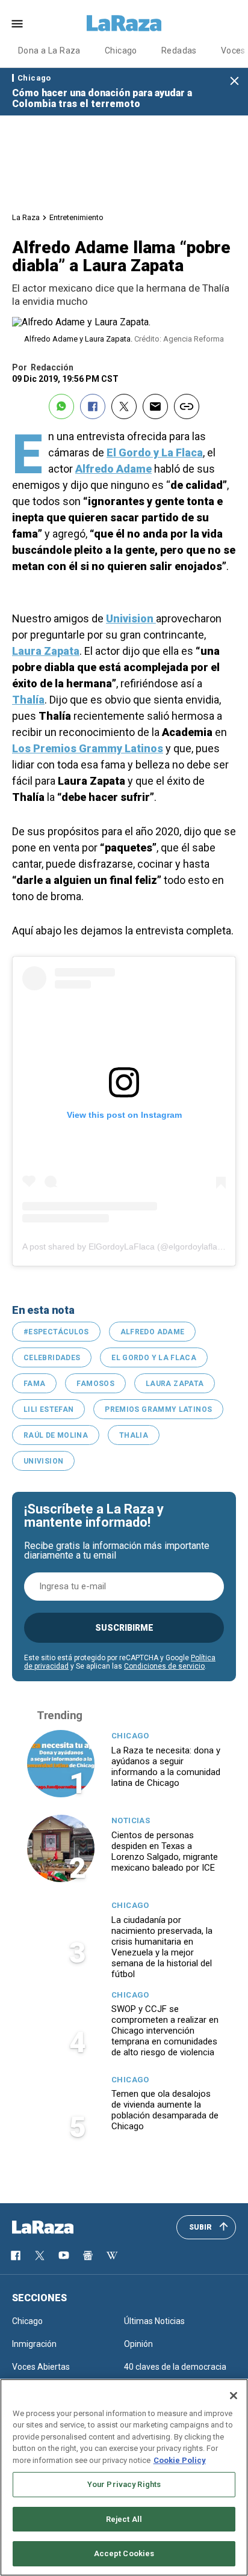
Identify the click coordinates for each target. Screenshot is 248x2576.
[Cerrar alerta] (234, 81)
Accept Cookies (124, 2553)
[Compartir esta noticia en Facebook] (93, 406)
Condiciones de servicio (164, 1666)
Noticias (131, 1820)
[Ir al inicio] (60, 2227)
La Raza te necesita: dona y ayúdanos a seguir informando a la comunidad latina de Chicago (166, 1767)
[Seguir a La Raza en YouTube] (64, 2256)
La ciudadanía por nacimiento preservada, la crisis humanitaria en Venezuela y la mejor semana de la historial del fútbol (162, 1947)
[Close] (234, 2396)
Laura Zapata (175, 1384)
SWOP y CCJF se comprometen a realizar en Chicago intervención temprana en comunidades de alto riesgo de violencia (165, 2031)
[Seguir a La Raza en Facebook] (16, 2256)
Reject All (124, 2519)
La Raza (26, 217)
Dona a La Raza (49, 51)
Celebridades (52, 1358)
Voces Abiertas (41, 2367)
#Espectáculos (56, 1332)
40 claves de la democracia (175, 2367)
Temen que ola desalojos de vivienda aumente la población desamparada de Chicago (165, 2110)
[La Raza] (124, 23)
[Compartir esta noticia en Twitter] (124, 406)
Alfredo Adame (153, 1332)
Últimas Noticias (154, 2321)
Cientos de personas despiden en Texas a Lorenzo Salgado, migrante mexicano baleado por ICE (165, 1851)
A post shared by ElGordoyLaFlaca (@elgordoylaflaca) (126, 1247)
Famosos (95, 1384)
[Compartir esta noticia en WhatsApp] (61, 406)
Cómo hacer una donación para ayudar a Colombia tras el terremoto (102, 98)
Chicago (121, 51)
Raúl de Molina (56, 1435)
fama (34, 1384)
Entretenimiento (76, 217)
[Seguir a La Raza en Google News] (88, 2256)
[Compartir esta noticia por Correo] (155, 406)
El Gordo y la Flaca (154, 1358)
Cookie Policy (180, 2460)
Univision (43, 1461)
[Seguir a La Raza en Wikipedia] (112, 2256)
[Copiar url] (187, 406)
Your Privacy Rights (124, 2484)
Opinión (138, 2344)
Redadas (179, 51)
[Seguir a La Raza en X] (40, 2256)
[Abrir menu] (17, 24)
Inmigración (34, 2344)
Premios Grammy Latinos (158, 1409)
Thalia (134, 1435)
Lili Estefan (48, 1409)
